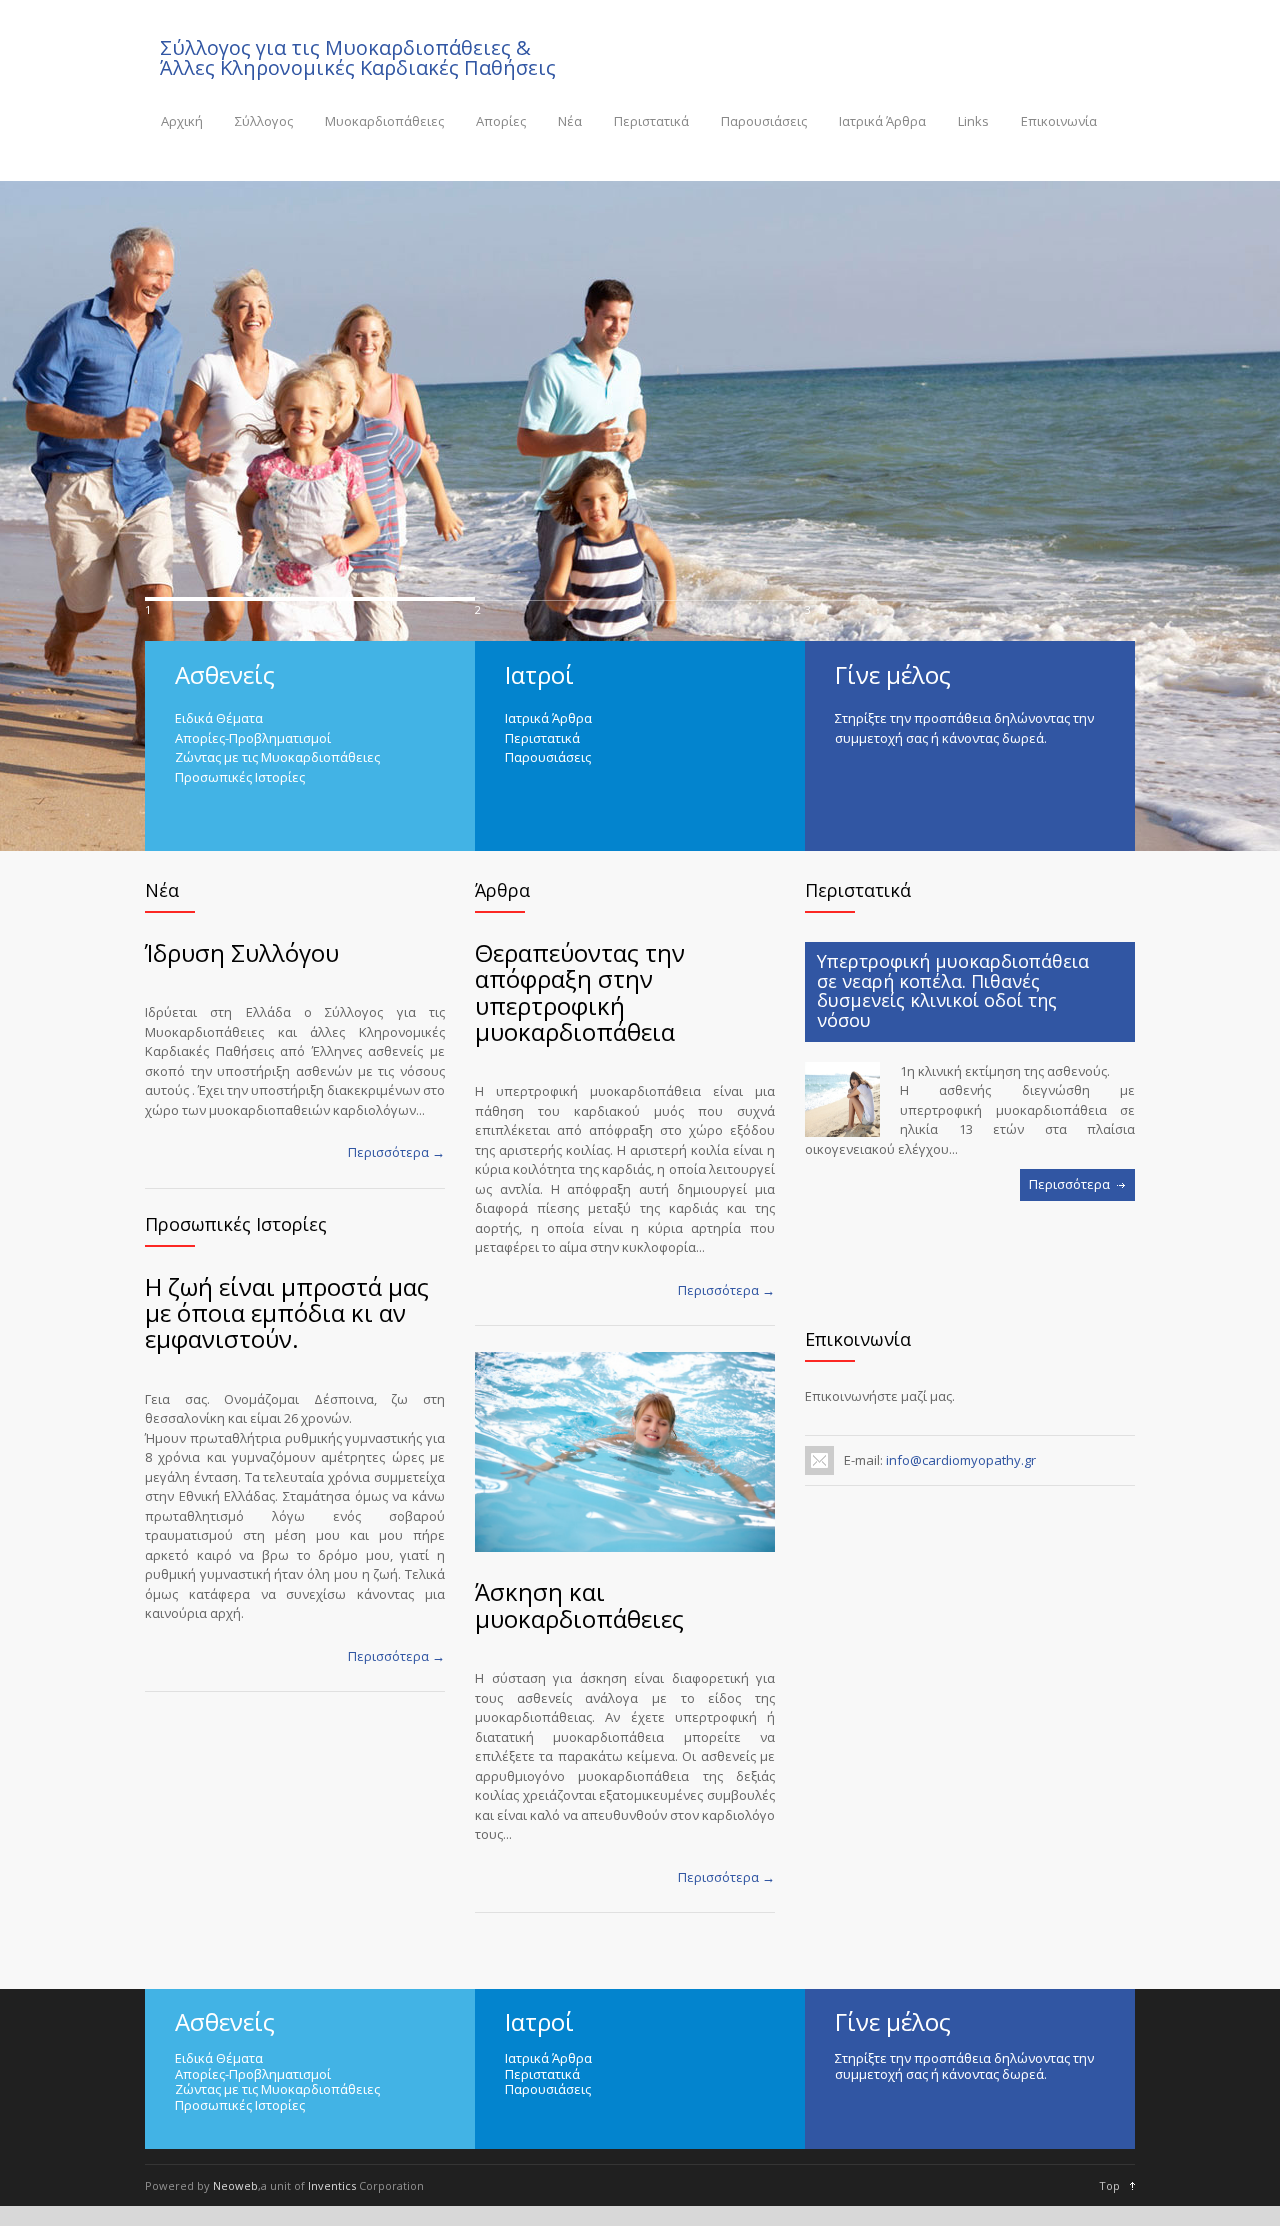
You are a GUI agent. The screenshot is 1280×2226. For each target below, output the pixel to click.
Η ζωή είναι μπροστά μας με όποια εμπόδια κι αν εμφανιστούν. (287, 1313)
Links (973, 121)
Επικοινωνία (1059, 121)
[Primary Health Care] (842, 1099)
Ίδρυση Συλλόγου (242, 952)
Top (1109, 2185)
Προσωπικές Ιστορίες (240, 777)
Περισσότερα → (396, 1152)
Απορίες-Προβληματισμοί (253, 738)
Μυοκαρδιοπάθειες (384, 121)
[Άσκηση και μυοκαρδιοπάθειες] (625, 1452)
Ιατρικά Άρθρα (882, 121)
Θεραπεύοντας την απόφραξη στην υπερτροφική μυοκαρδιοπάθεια (580, 992)
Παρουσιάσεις (764, 121)
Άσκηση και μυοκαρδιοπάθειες (579, 1604)
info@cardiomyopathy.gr (959, 1460)
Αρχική (182, 121)
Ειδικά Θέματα (219, 718)
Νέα (570, 121)
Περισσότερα (1069, 1184)
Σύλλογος (264, 121)
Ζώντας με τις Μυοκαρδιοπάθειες (277, 757)
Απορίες (501, 121)
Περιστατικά (651, 121)
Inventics (332, 2185)
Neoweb (235, 2185)
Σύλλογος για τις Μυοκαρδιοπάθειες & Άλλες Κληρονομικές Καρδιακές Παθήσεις (358, 58)
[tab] (970, 992)
